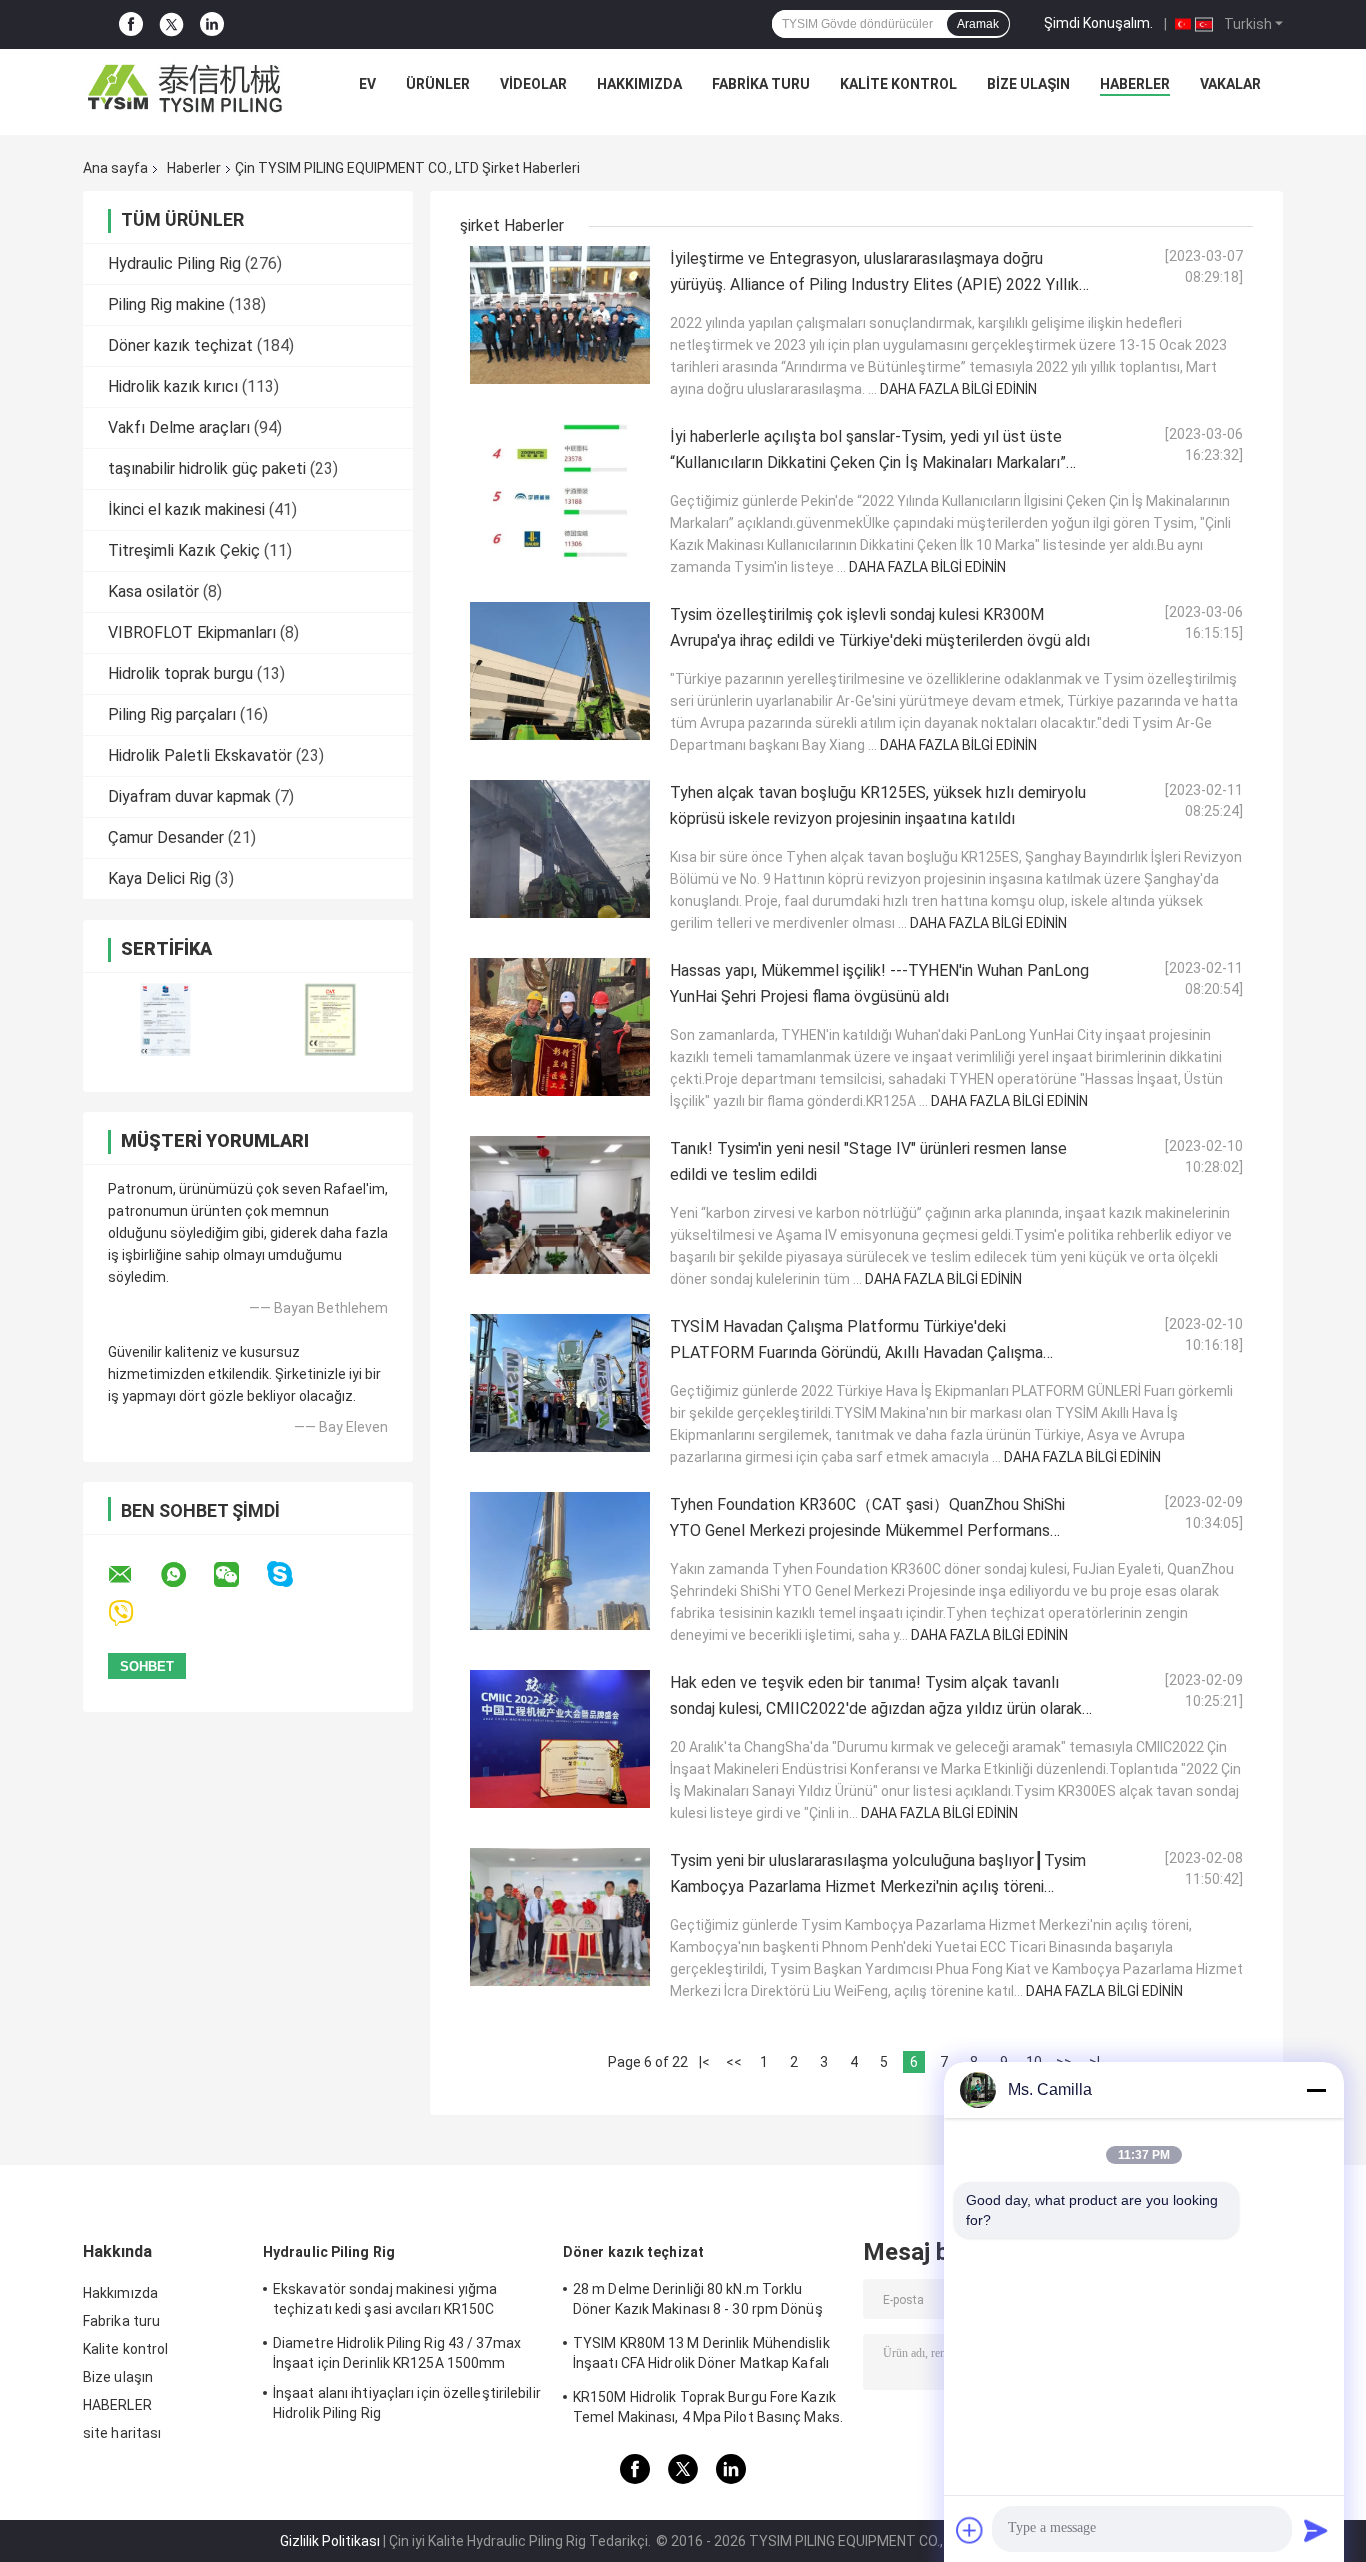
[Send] (1316, 2530)
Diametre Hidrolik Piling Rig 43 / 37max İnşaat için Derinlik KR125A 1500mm (397, 2353)
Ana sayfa (115, 168)
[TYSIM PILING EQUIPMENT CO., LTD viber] (133, 1613)
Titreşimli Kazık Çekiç (184, 550)
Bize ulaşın (1028, 84)
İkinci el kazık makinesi (186, 509)
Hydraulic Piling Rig (174, 263)
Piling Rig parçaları (172, 714)
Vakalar (1230, 84)
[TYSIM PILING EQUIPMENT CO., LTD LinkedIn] (212, 24)
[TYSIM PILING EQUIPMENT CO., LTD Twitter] (171, 25)
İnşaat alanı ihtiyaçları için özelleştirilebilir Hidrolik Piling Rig (407, 2403)
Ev (367, 84)
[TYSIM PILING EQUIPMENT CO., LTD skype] (292, 1574)
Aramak (978, 24)
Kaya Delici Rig (159, 878)
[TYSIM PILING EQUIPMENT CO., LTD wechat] (239, 1575)
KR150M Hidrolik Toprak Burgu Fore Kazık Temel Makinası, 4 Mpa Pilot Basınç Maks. (708, 2407)
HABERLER (1135, 84)
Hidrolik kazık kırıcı (173, 386)
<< (734, 2062)
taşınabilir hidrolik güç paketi (207, 468)
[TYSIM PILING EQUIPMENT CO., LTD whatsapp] (186, 1575)
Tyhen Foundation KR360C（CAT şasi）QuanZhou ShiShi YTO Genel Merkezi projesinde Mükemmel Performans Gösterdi (867, 1530)
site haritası (122, 2433)
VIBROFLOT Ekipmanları (192, 632)
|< (704, 2062)
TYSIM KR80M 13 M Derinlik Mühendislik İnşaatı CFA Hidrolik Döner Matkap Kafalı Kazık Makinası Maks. (701, 2356)
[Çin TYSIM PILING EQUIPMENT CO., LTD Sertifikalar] (165, 1019)
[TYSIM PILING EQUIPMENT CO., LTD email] (133, 1575)
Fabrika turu (761, 84)
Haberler (194, 168)
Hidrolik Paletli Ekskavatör (200, 755)
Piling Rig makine (166, 304)
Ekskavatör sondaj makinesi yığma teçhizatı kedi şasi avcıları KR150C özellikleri (385, 2302)
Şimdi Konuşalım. (1098, 23)
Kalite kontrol (898, 84)
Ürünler (438, 84)
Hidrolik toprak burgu (180, 673)
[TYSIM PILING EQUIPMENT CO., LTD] (186, 89)
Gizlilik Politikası (330, 2541)
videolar (533, 84)
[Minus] (1316, 2090)
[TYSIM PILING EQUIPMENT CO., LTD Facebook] (131, 24)
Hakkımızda (639, 84)
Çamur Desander (166, 837)
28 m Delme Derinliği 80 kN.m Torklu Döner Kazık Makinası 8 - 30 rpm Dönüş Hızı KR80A (698, 2302)
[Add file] (970, 2530)
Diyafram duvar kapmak (189, 796)
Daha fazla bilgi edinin (958, 389)
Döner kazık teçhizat (180, 345)
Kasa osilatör (153, 591)
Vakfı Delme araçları (179, 427)
